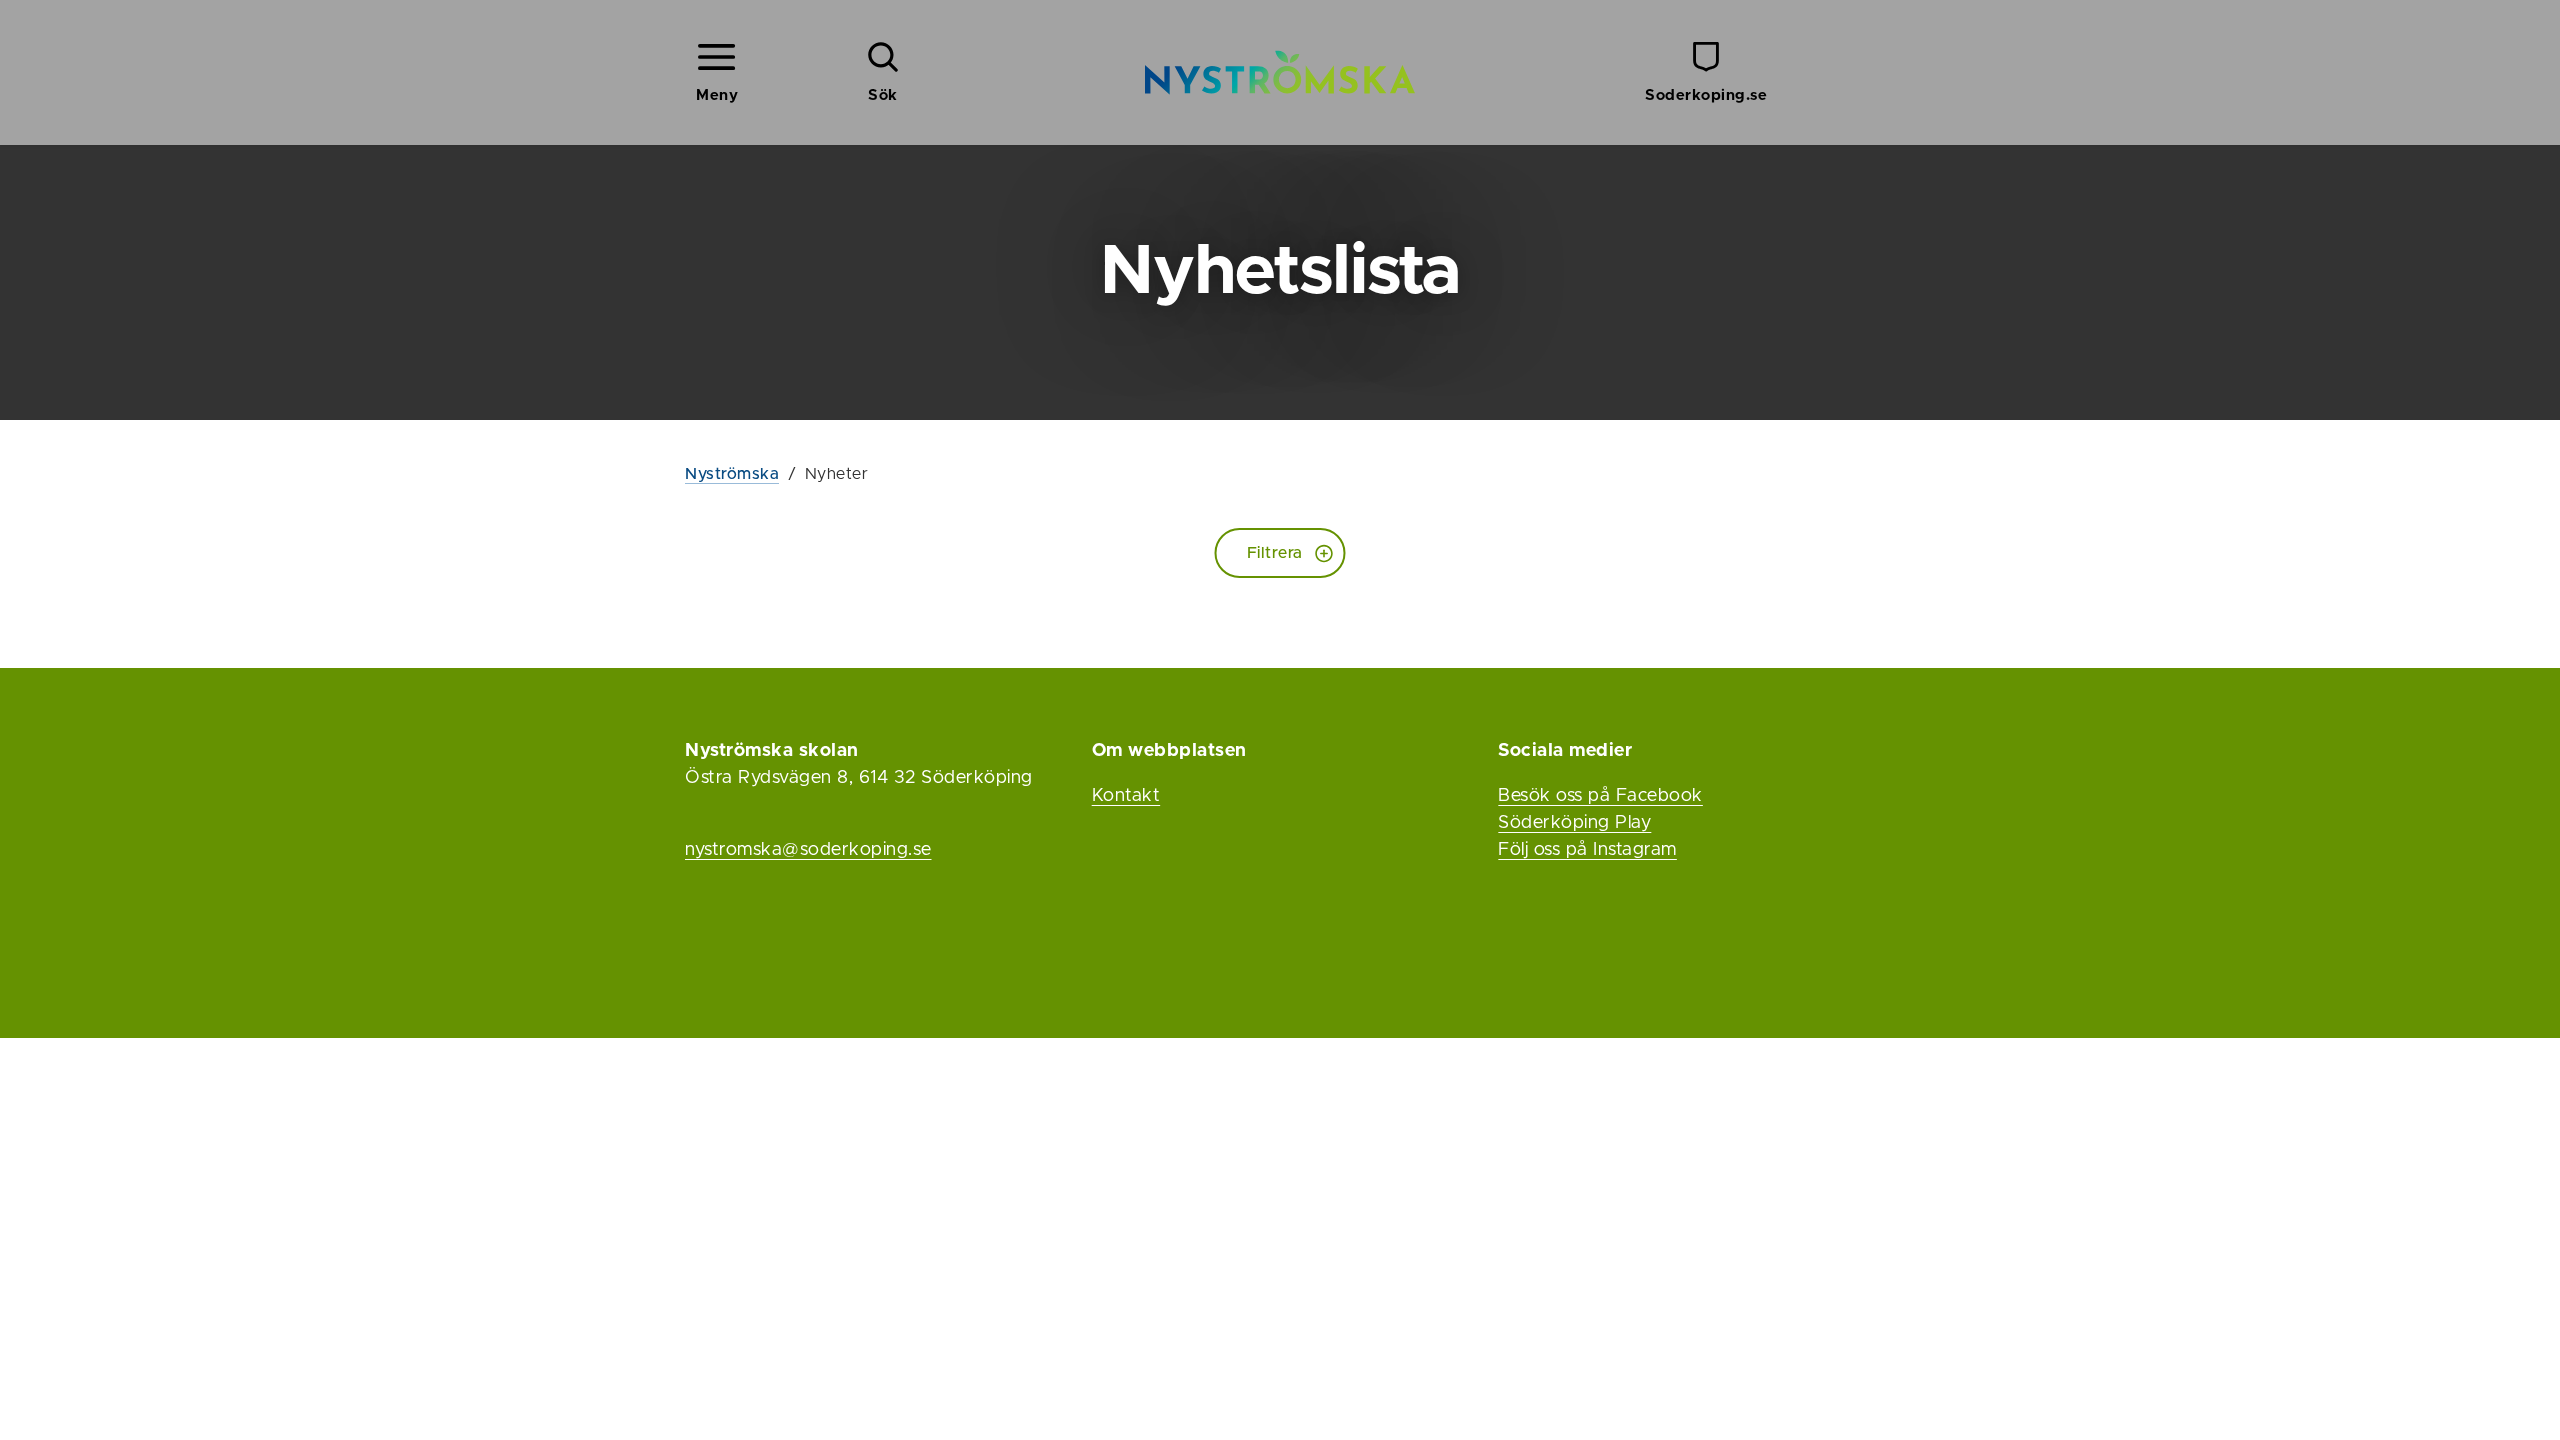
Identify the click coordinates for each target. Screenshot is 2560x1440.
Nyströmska (732, 474)
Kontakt (1126, 796)
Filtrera (1275, 553)
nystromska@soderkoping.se (808, 850)
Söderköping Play (1574, 823)
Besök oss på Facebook (1600, 796)
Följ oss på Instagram (1587, 850)
